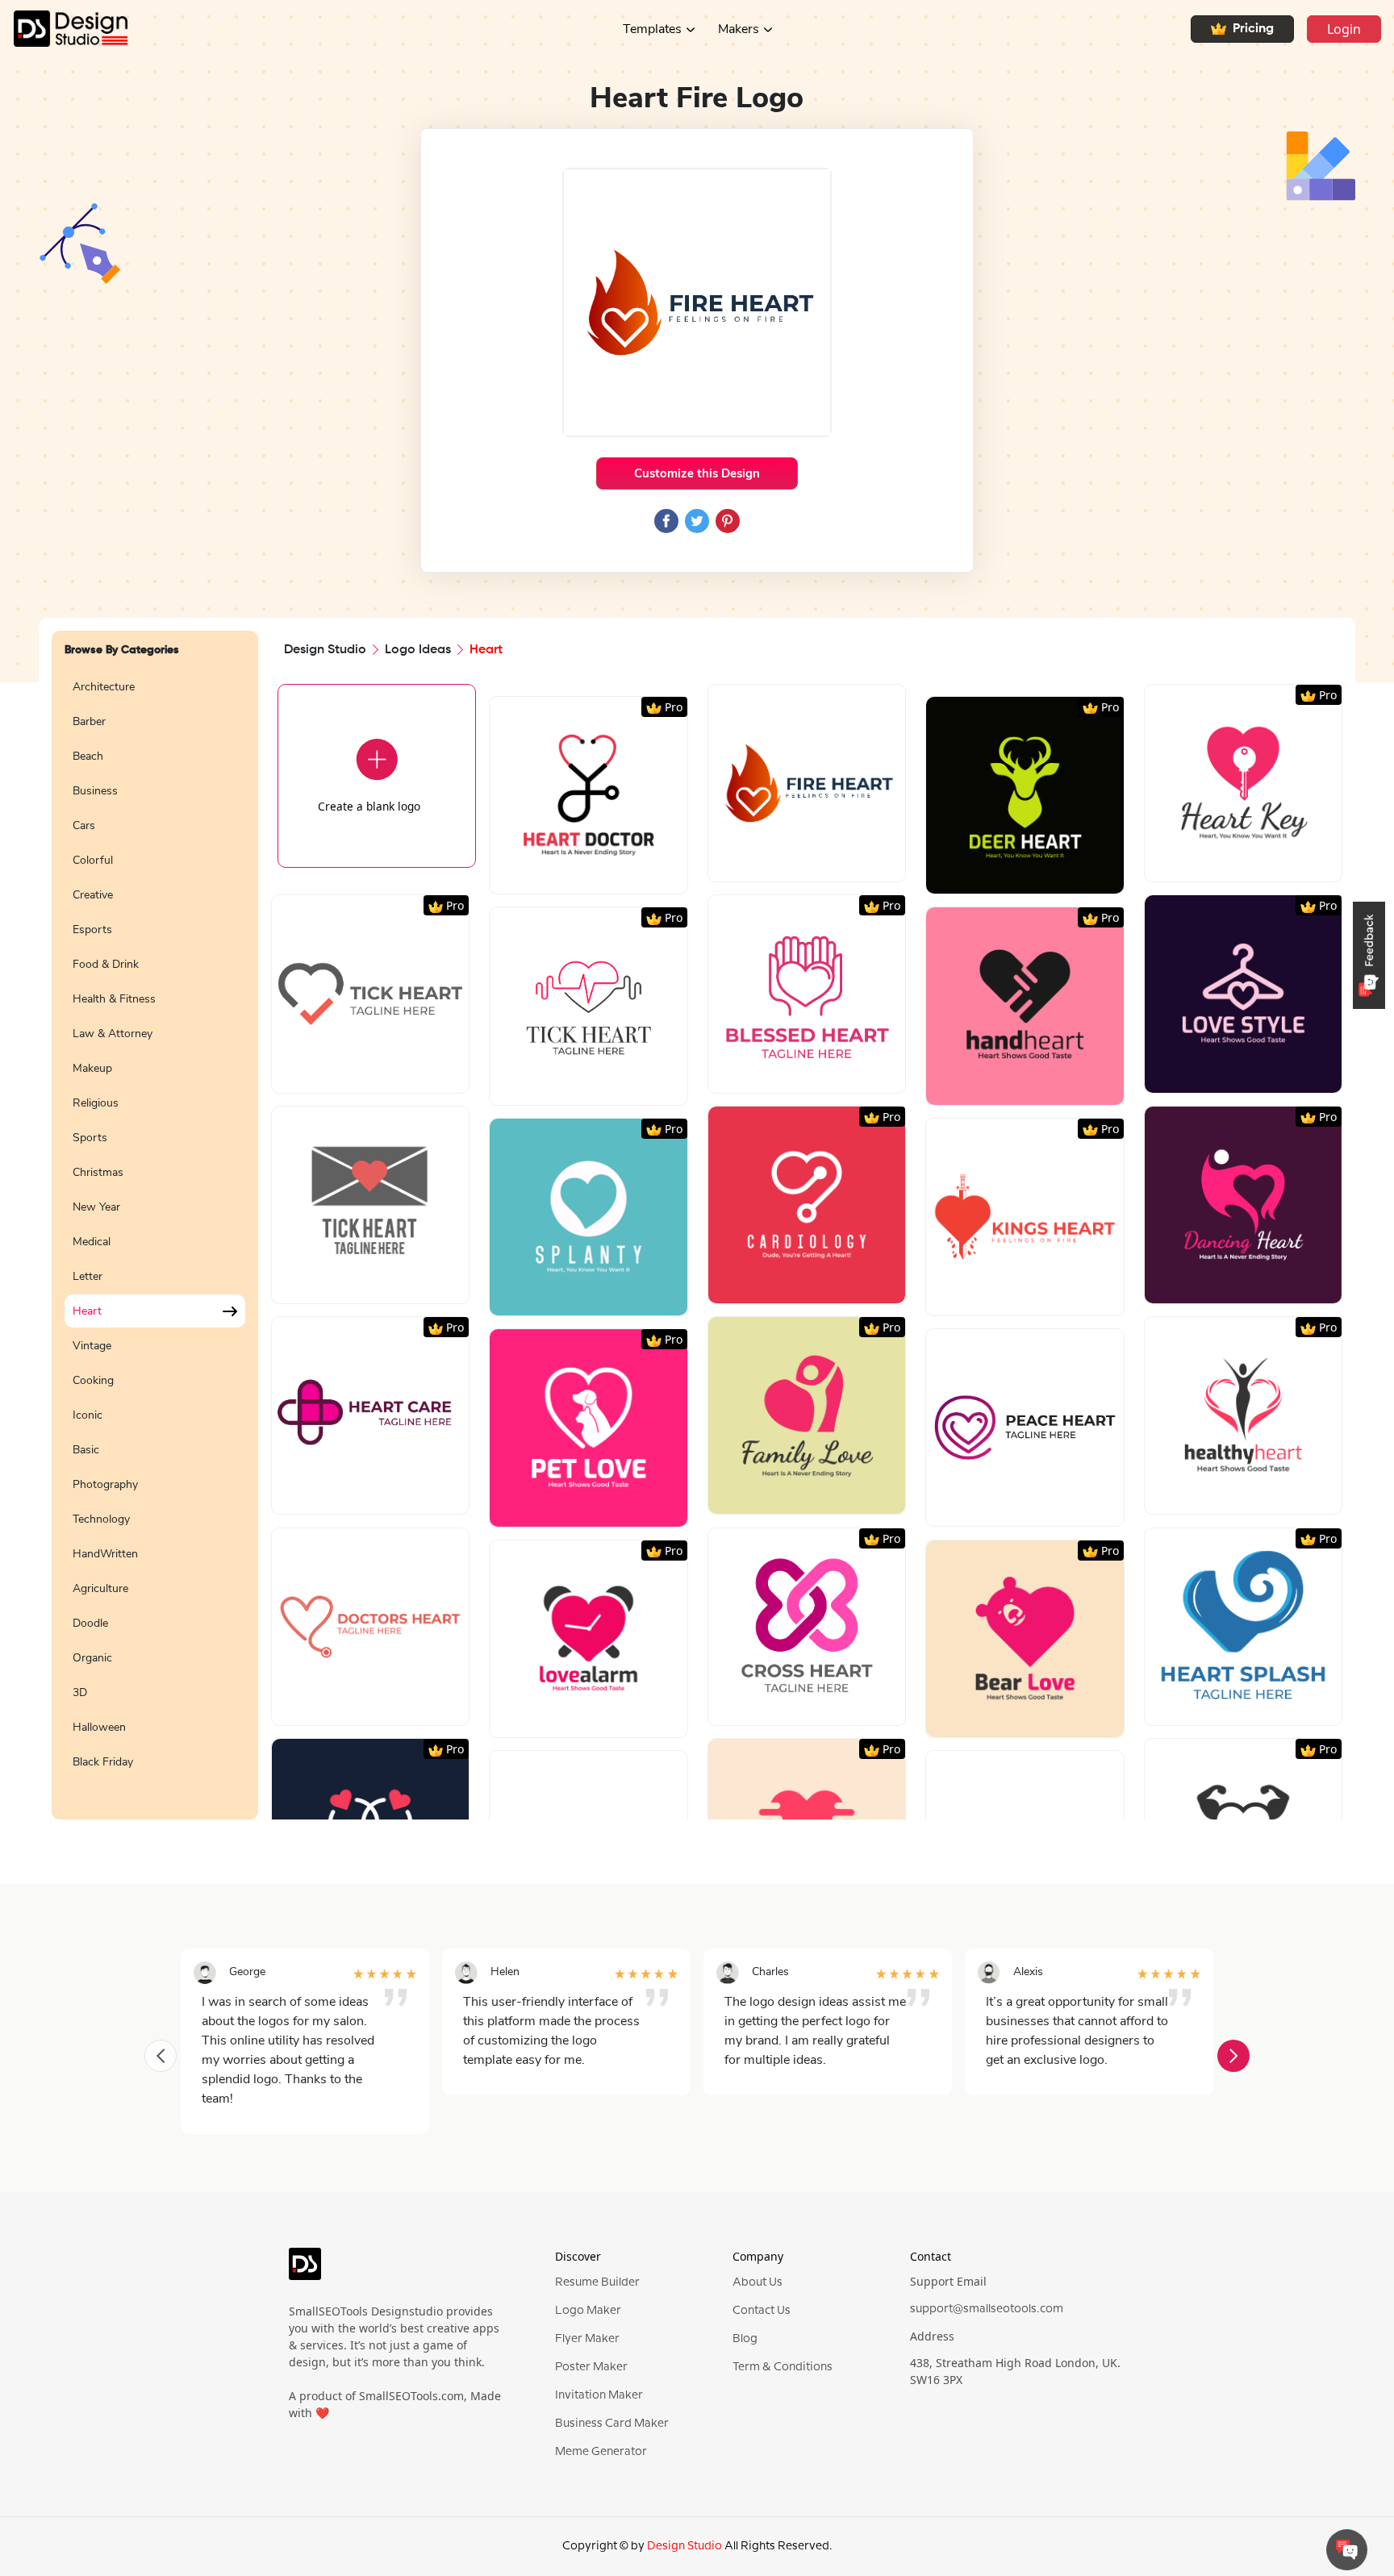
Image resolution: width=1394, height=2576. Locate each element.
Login (1344, 29)
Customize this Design (697, 473)
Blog (745, 2339)
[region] (155, 1236)
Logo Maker (588, 2311)
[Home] (64, 29)
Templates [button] (652, 29)
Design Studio (325, 650)
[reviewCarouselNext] (1233, 2056)
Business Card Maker (612, 2424)
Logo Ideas (418, 650)
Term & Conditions (783, 2367)
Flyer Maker (587, 2339)
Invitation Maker (599, 2395)
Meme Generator (601, 2452)
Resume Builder (597, 2282)
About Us (758, 2282)
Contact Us (762, 2311)
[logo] (305, 2271)
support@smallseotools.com (987, 2309)
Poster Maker (591, 2367)
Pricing (1253, 29)
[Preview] (571, 875)
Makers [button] (739, 29)
